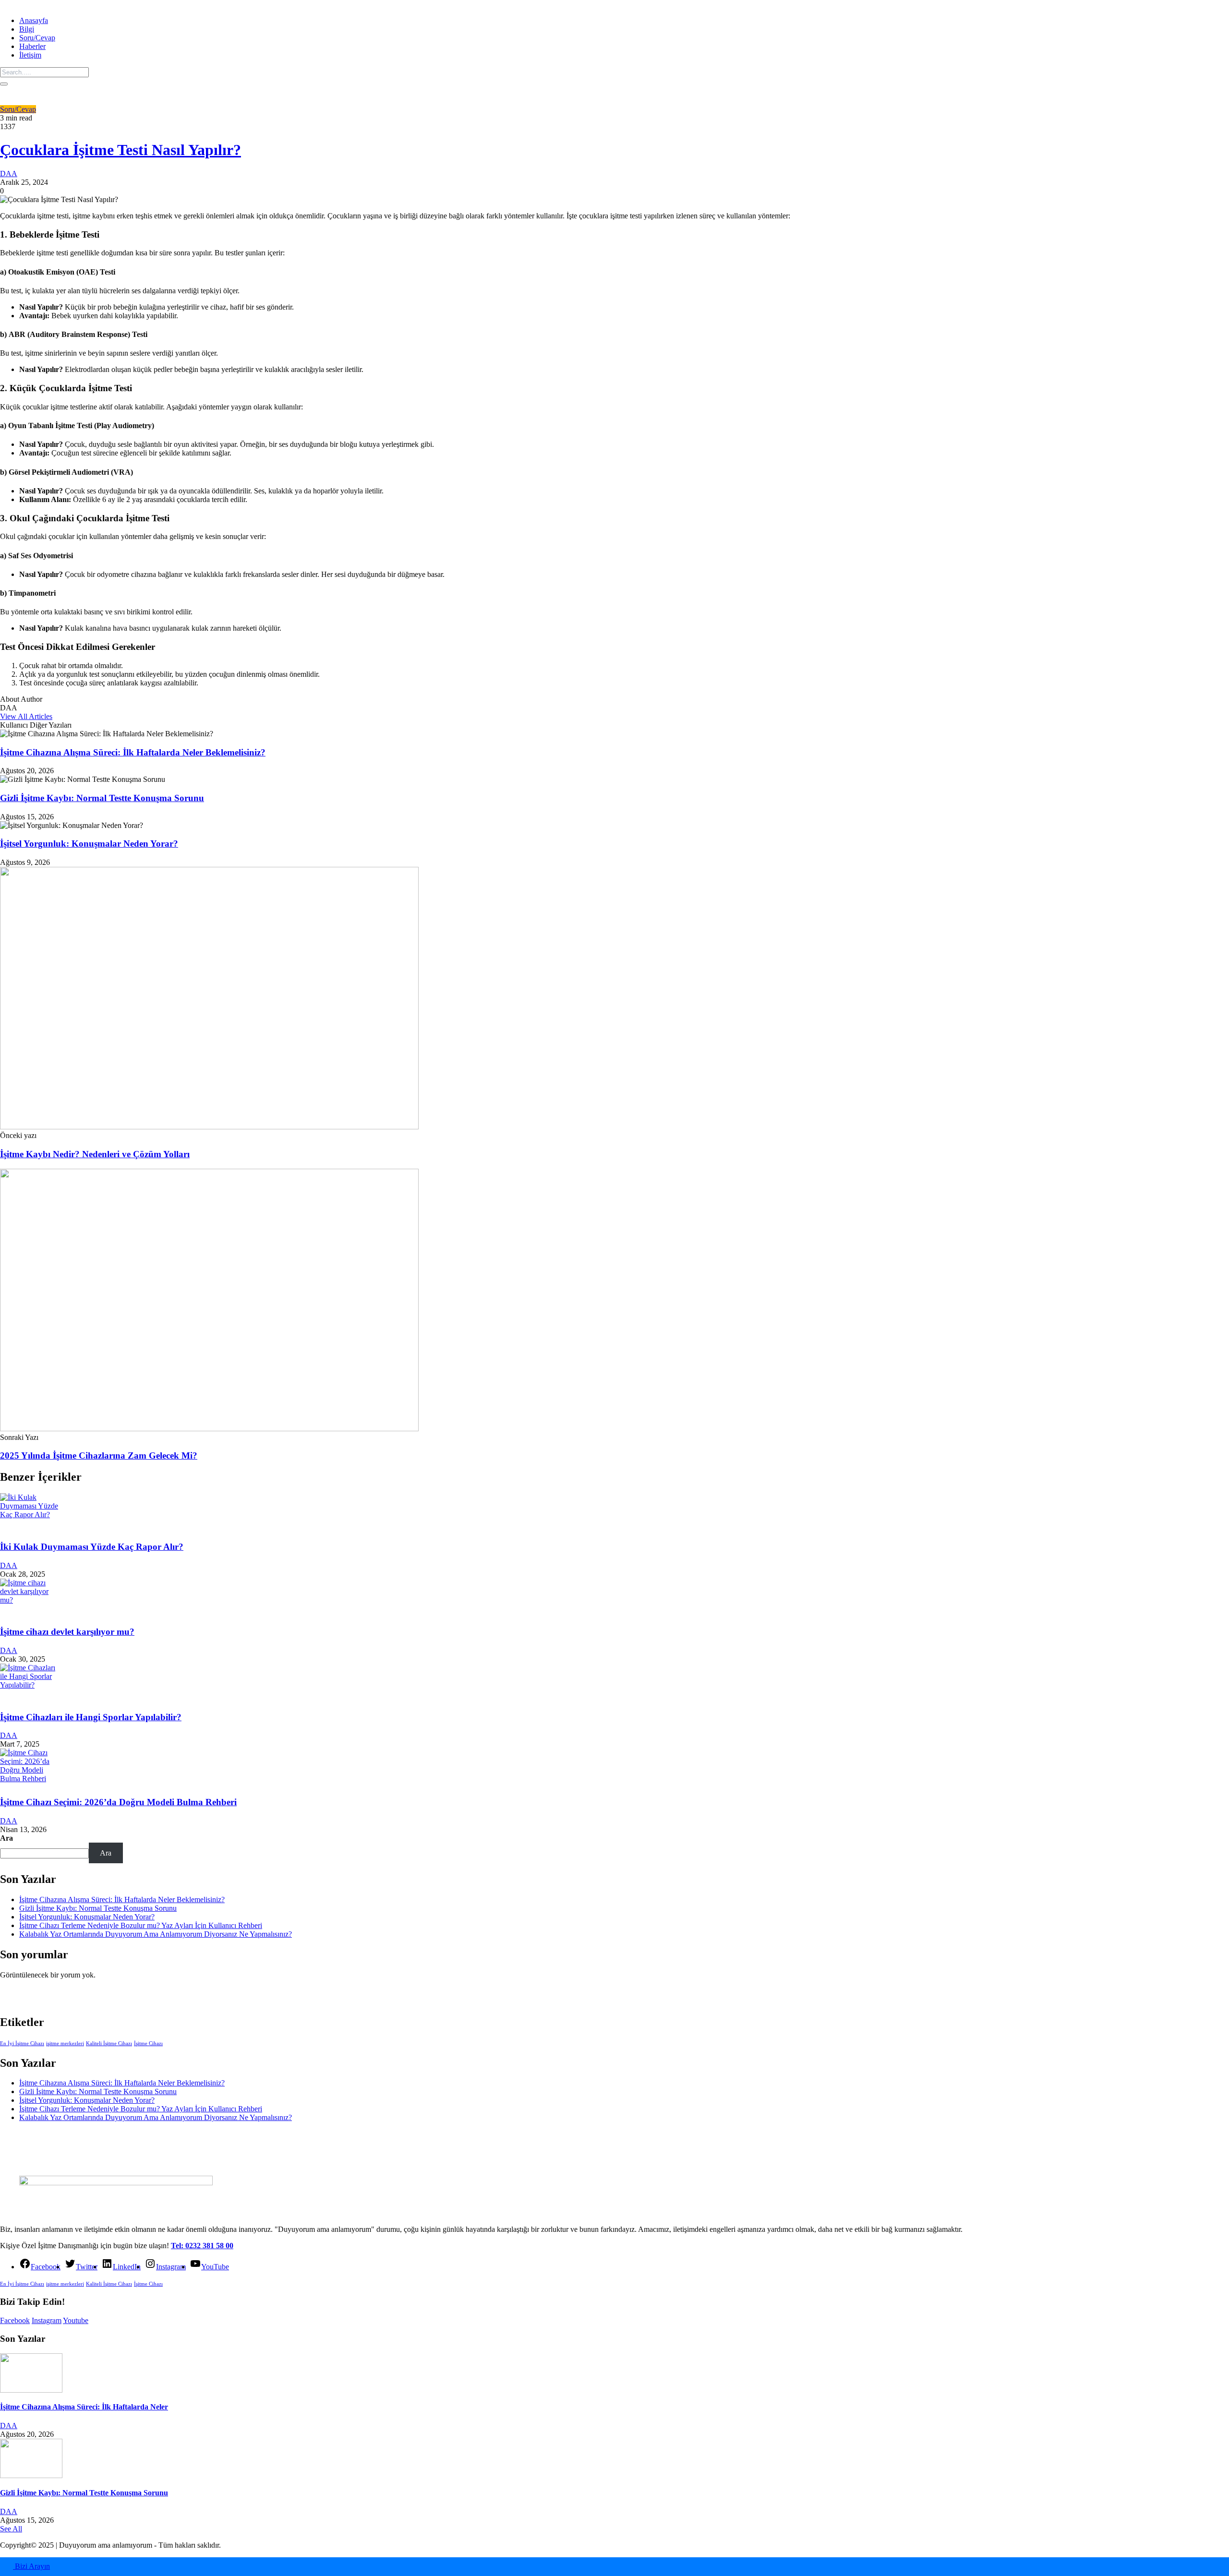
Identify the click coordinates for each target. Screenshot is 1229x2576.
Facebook (15, 2320)
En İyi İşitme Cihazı (22, 2043)
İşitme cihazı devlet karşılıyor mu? (67, 1632)
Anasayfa (34, 20)
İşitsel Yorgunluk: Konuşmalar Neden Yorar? (89, 844)
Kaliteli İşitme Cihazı (109, 2043)
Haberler (32, 46)
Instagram (47, 2320)
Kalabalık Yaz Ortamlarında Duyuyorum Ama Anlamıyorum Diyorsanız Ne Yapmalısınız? (156, 1934)
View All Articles (26, 716)
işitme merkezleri (65, 2043)
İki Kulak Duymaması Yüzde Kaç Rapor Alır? (92, 1547)
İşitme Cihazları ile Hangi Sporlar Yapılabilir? (91, 1717)
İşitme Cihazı (148, 2043)
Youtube (76, 2320)
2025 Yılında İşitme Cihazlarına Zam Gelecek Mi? (99, 1456)
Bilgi (27, 29)
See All (11, 2529)
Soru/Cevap (37, 38)
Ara (6, 1838)
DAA (9, 174)
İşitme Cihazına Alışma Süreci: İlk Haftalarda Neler (84, 2407)
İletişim (30, 55)
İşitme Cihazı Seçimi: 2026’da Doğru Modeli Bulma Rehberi (118, 1802)
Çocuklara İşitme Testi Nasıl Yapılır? (120, 150)
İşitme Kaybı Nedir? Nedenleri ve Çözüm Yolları (95, 1154)
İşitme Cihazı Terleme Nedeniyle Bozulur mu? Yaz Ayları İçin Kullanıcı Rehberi (141, 1925)
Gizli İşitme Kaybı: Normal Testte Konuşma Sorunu (102, 798)
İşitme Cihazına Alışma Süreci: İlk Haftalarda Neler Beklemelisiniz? (133, 752)
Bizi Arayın (31, 2566)
